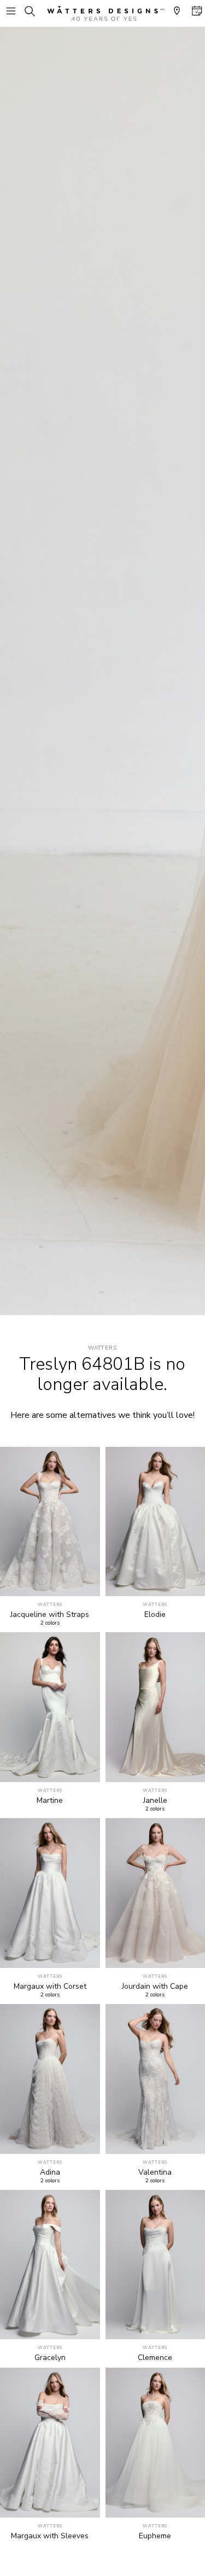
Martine (50, 1801)
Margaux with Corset (50, 1987)
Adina (50, 2172)
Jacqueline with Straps (50, 1615)
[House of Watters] (103, 13)
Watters (103, 1348)
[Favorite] (86, 1582)
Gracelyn (50, 2358)
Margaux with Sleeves (50, 2536)
